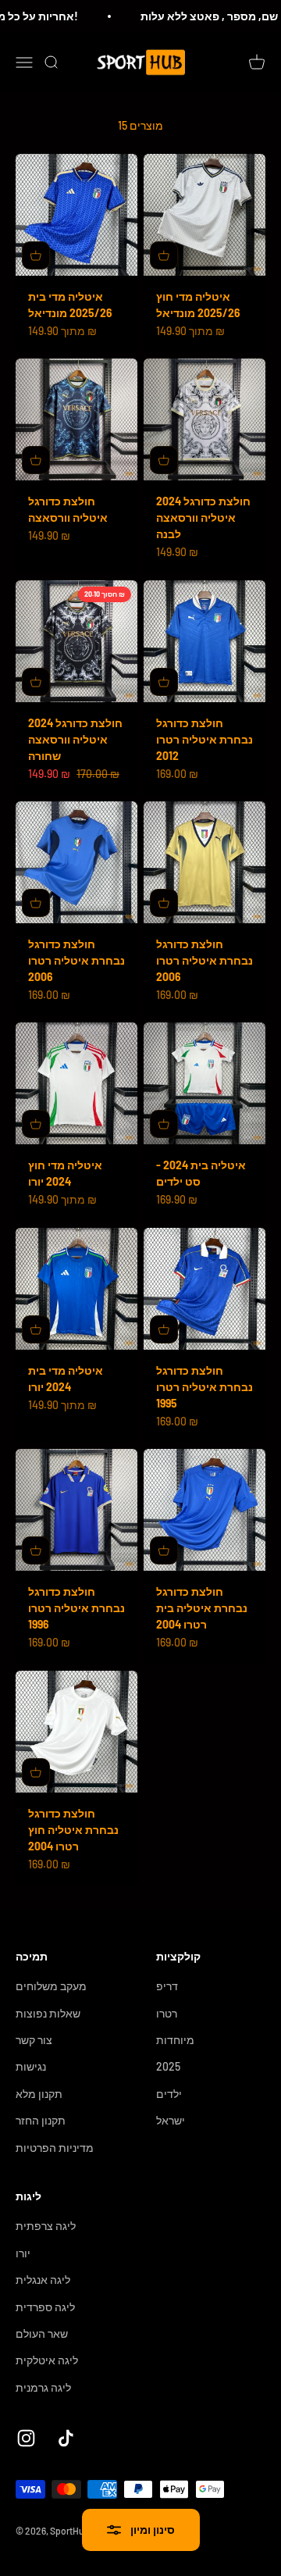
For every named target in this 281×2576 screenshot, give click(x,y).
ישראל (171, 2120)
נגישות (31, 2066)
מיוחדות (175, 2040)
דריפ (167, 1986)
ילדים (169, 2094)
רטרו (167, 2013)
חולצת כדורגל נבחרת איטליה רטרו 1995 (205, 1387)
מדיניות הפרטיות (55, 2148)
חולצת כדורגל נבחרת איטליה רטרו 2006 (76, 960)
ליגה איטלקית (47, 2360)
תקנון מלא (39, 2094)
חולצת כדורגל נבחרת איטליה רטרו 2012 (205, 739)
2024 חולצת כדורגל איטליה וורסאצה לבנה (203, 517)
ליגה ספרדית (45, 2307)
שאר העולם (42, 2333)
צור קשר (34, 2040)
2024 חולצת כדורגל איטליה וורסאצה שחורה (75, 739)
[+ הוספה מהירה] (36, 255)
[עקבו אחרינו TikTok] (66, 2438)
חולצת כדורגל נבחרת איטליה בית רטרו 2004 (202, 1608)
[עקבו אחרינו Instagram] (26, 2438)
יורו (23, 2253)
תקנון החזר (41, 2120)
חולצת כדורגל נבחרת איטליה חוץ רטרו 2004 (73, 1830)
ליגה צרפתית (46, 2226)
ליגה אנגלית (43, 2280)
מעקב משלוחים (51, 1986)
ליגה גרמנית (43, 2387)
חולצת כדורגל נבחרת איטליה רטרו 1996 (76, 1608)
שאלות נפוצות (48, 2013)
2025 (168, 2066)
